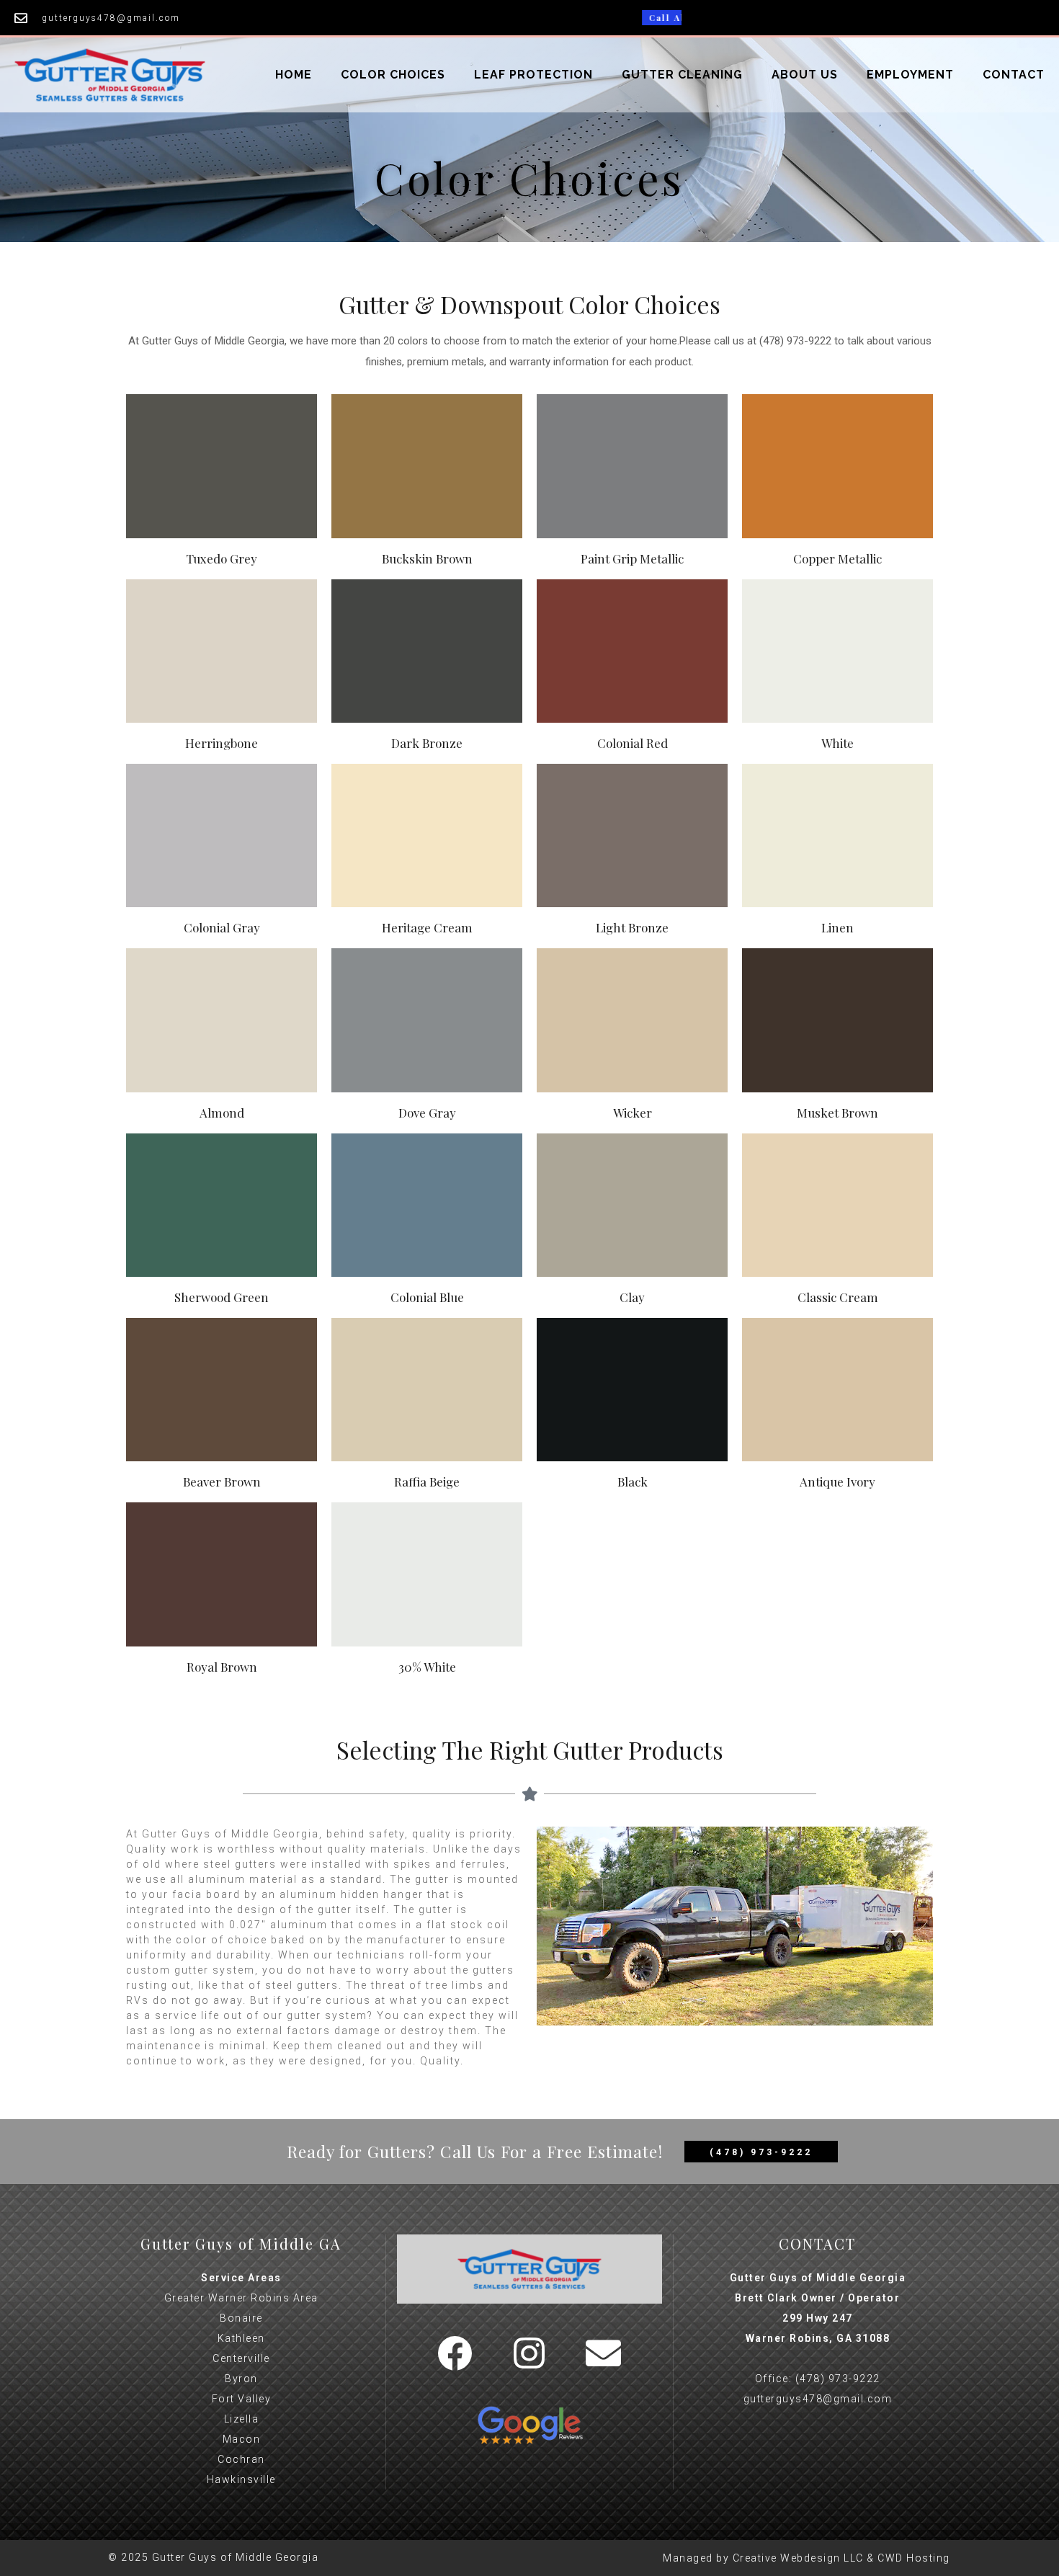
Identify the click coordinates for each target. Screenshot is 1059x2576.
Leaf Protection (533, 75)
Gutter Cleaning (682, 75)
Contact (1014, 75)
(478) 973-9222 (838, 2379)
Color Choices (393, 75)
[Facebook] (455, 2353)
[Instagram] (529, 2353)
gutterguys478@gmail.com (818, 2399)
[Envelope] (604, 2353)
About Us (805, 75)
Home (294, 75)
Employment (910, 75)
